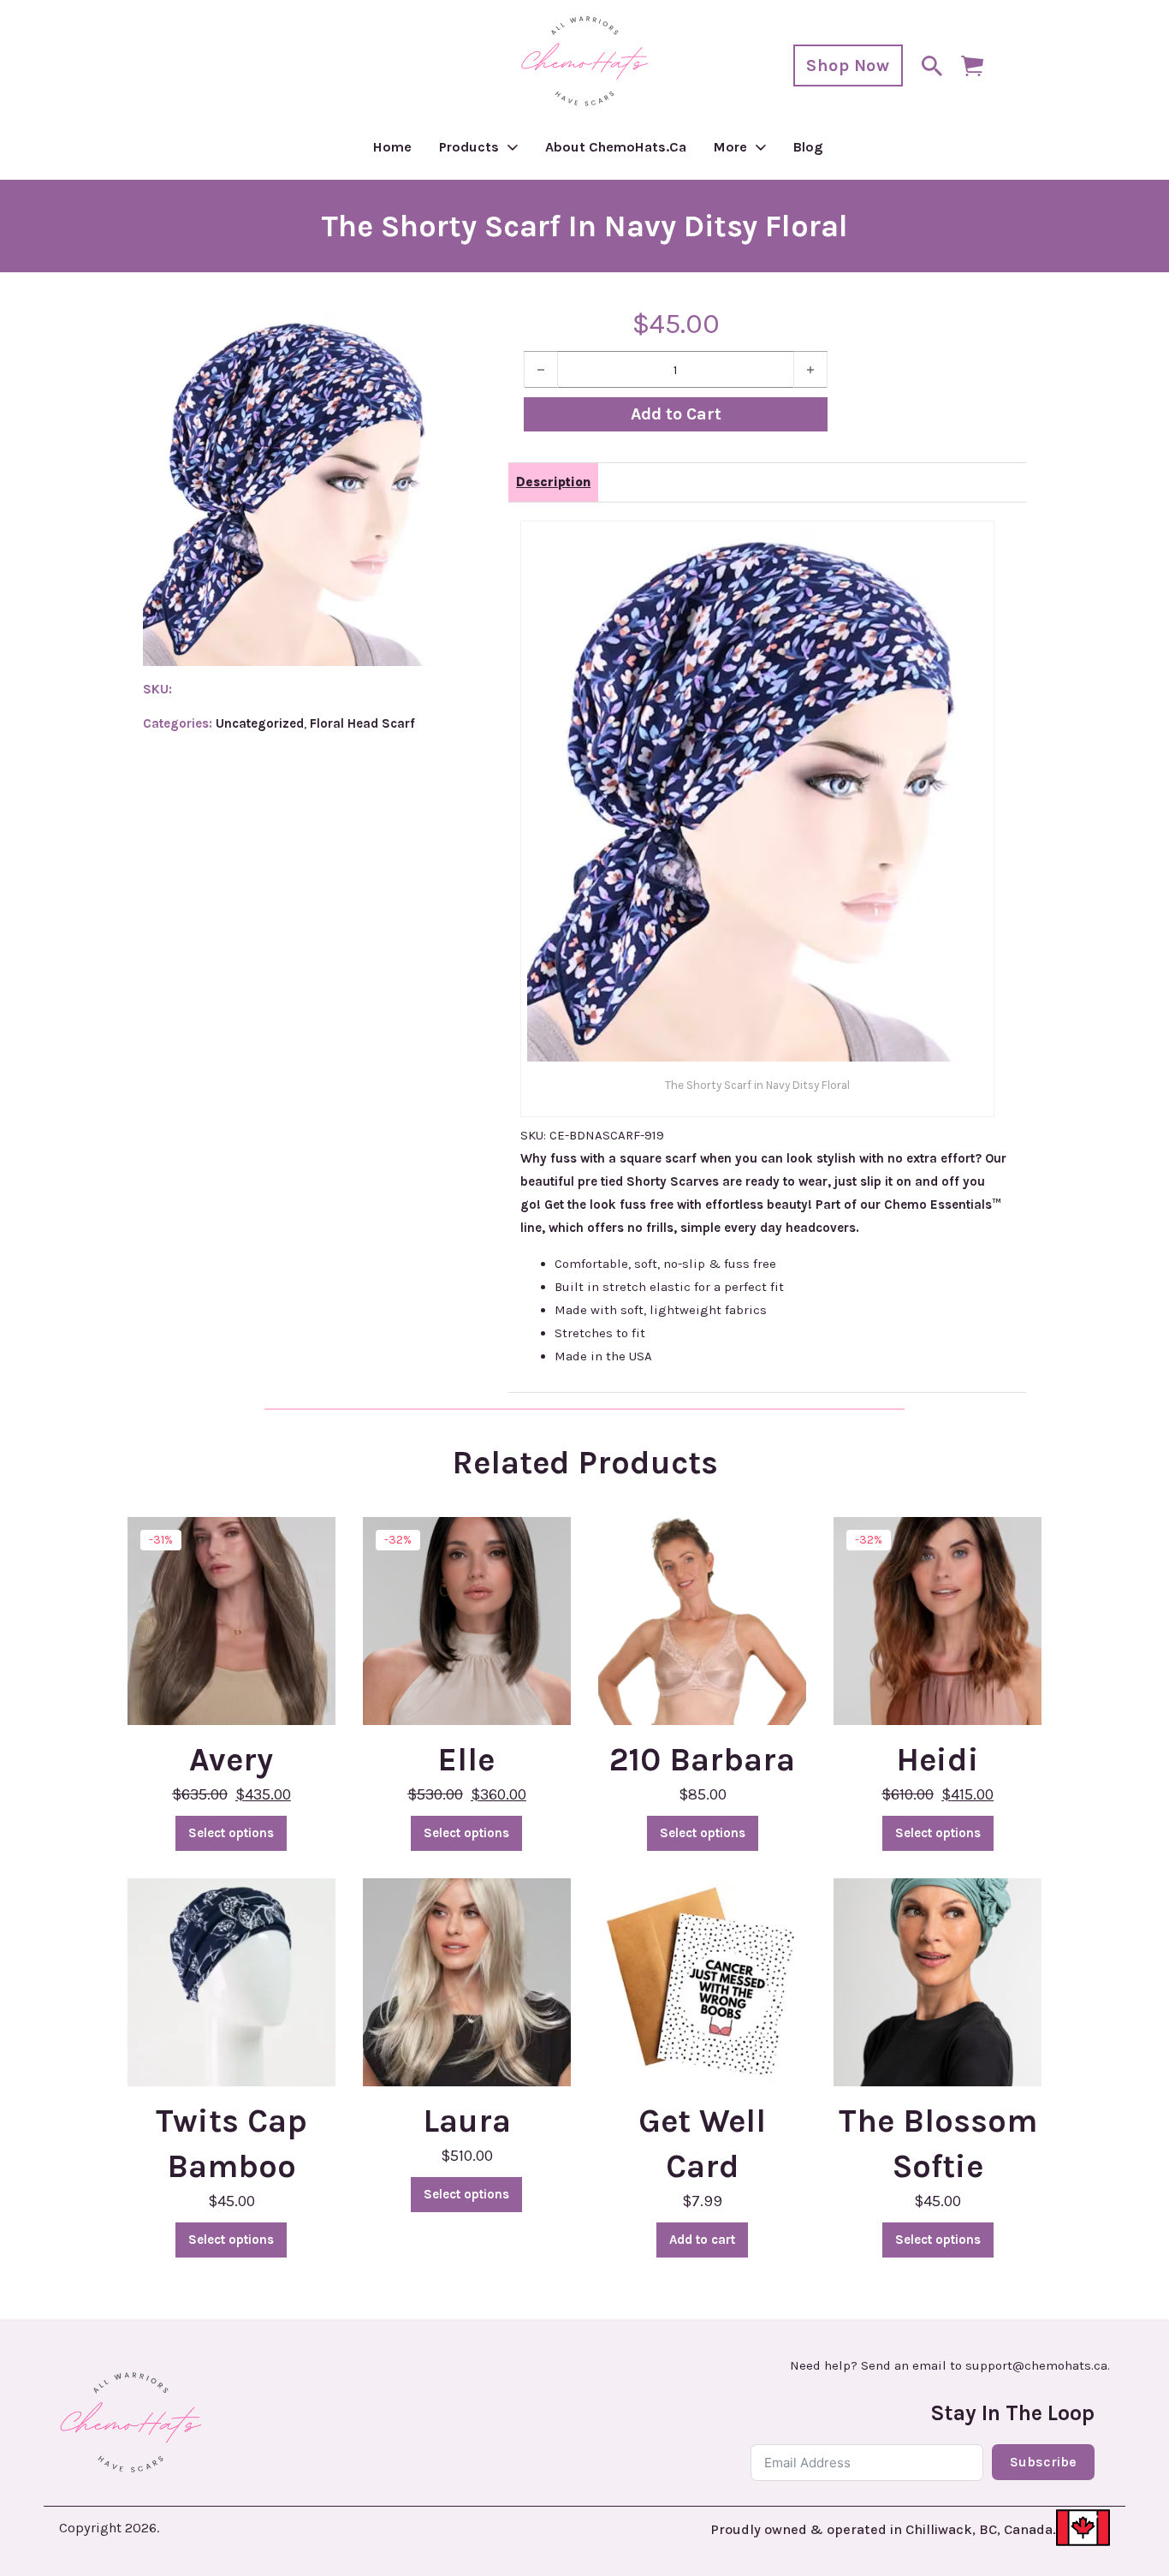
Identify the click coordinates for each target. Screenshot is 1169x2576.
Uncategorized (260, 723)
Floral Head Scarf (362, 723)
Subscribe (1043, 2462)
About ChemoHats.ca (616, 147)
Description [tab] (553, 482)
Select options (231, 1833)
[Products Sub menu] (513, 147)
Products (469, 147)
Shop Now (848, 65)
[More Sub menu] (761, 147)
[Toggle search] (932, 66)
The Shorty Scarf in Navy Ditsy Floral (584, 226)
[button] (424, 336)
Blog (808, 147)
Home (392, 147)
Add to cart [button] (702, 2240)
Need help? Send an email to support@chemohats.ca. (950, 2366)
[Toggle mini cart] (972, 66)
